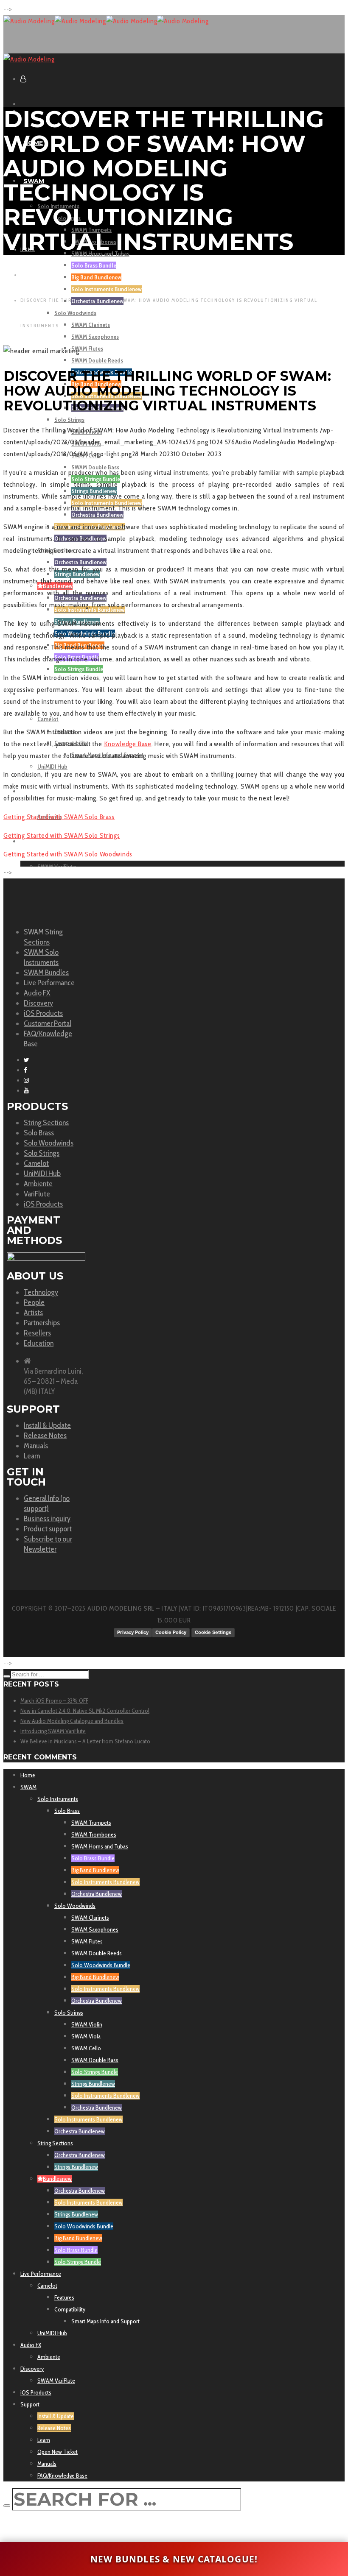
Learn (32, 1456)
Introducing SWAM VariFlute (53, 1731)
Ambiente (38, 1184)
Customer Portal (48, 1023)
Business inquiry (47, 1519)
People (34, 1302)
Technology (41, 1292)
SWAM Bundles (46, 973)
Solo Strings (42, 1153)
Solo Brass (39, 1133)
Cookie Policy (171, 1632)
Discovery (38, 1003)
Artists (33, 1313)
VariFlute (37, 1194)
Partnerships (42, 1323)
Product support (48, 1529)
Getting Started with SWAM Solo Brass (59, 817)
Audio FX (37, 993)
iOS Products (43, 1013)
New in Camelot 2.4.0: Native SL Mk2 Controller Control (85, 1711)
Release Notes (45, 1436)
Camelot (36, 1163)
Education (39, 1343)
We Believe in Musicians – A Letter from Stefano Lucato (85, 1741)
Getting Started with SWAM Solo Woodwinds (68, 854)
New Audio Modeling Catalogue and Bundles (72, 1721)
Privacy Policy (133, 1632)
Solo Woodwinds (49, 1143)
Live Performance (49, 983)
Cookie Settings (213, 1632)
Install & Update (47, 1425)
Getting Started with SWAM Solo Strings (62, 835)
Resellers (37, 1333)
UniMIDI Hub (42, 1174)
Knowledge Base (128, 744)
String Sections (46, 1123)
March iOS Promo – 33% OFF (54, 1701)
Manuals (36, 1446)
